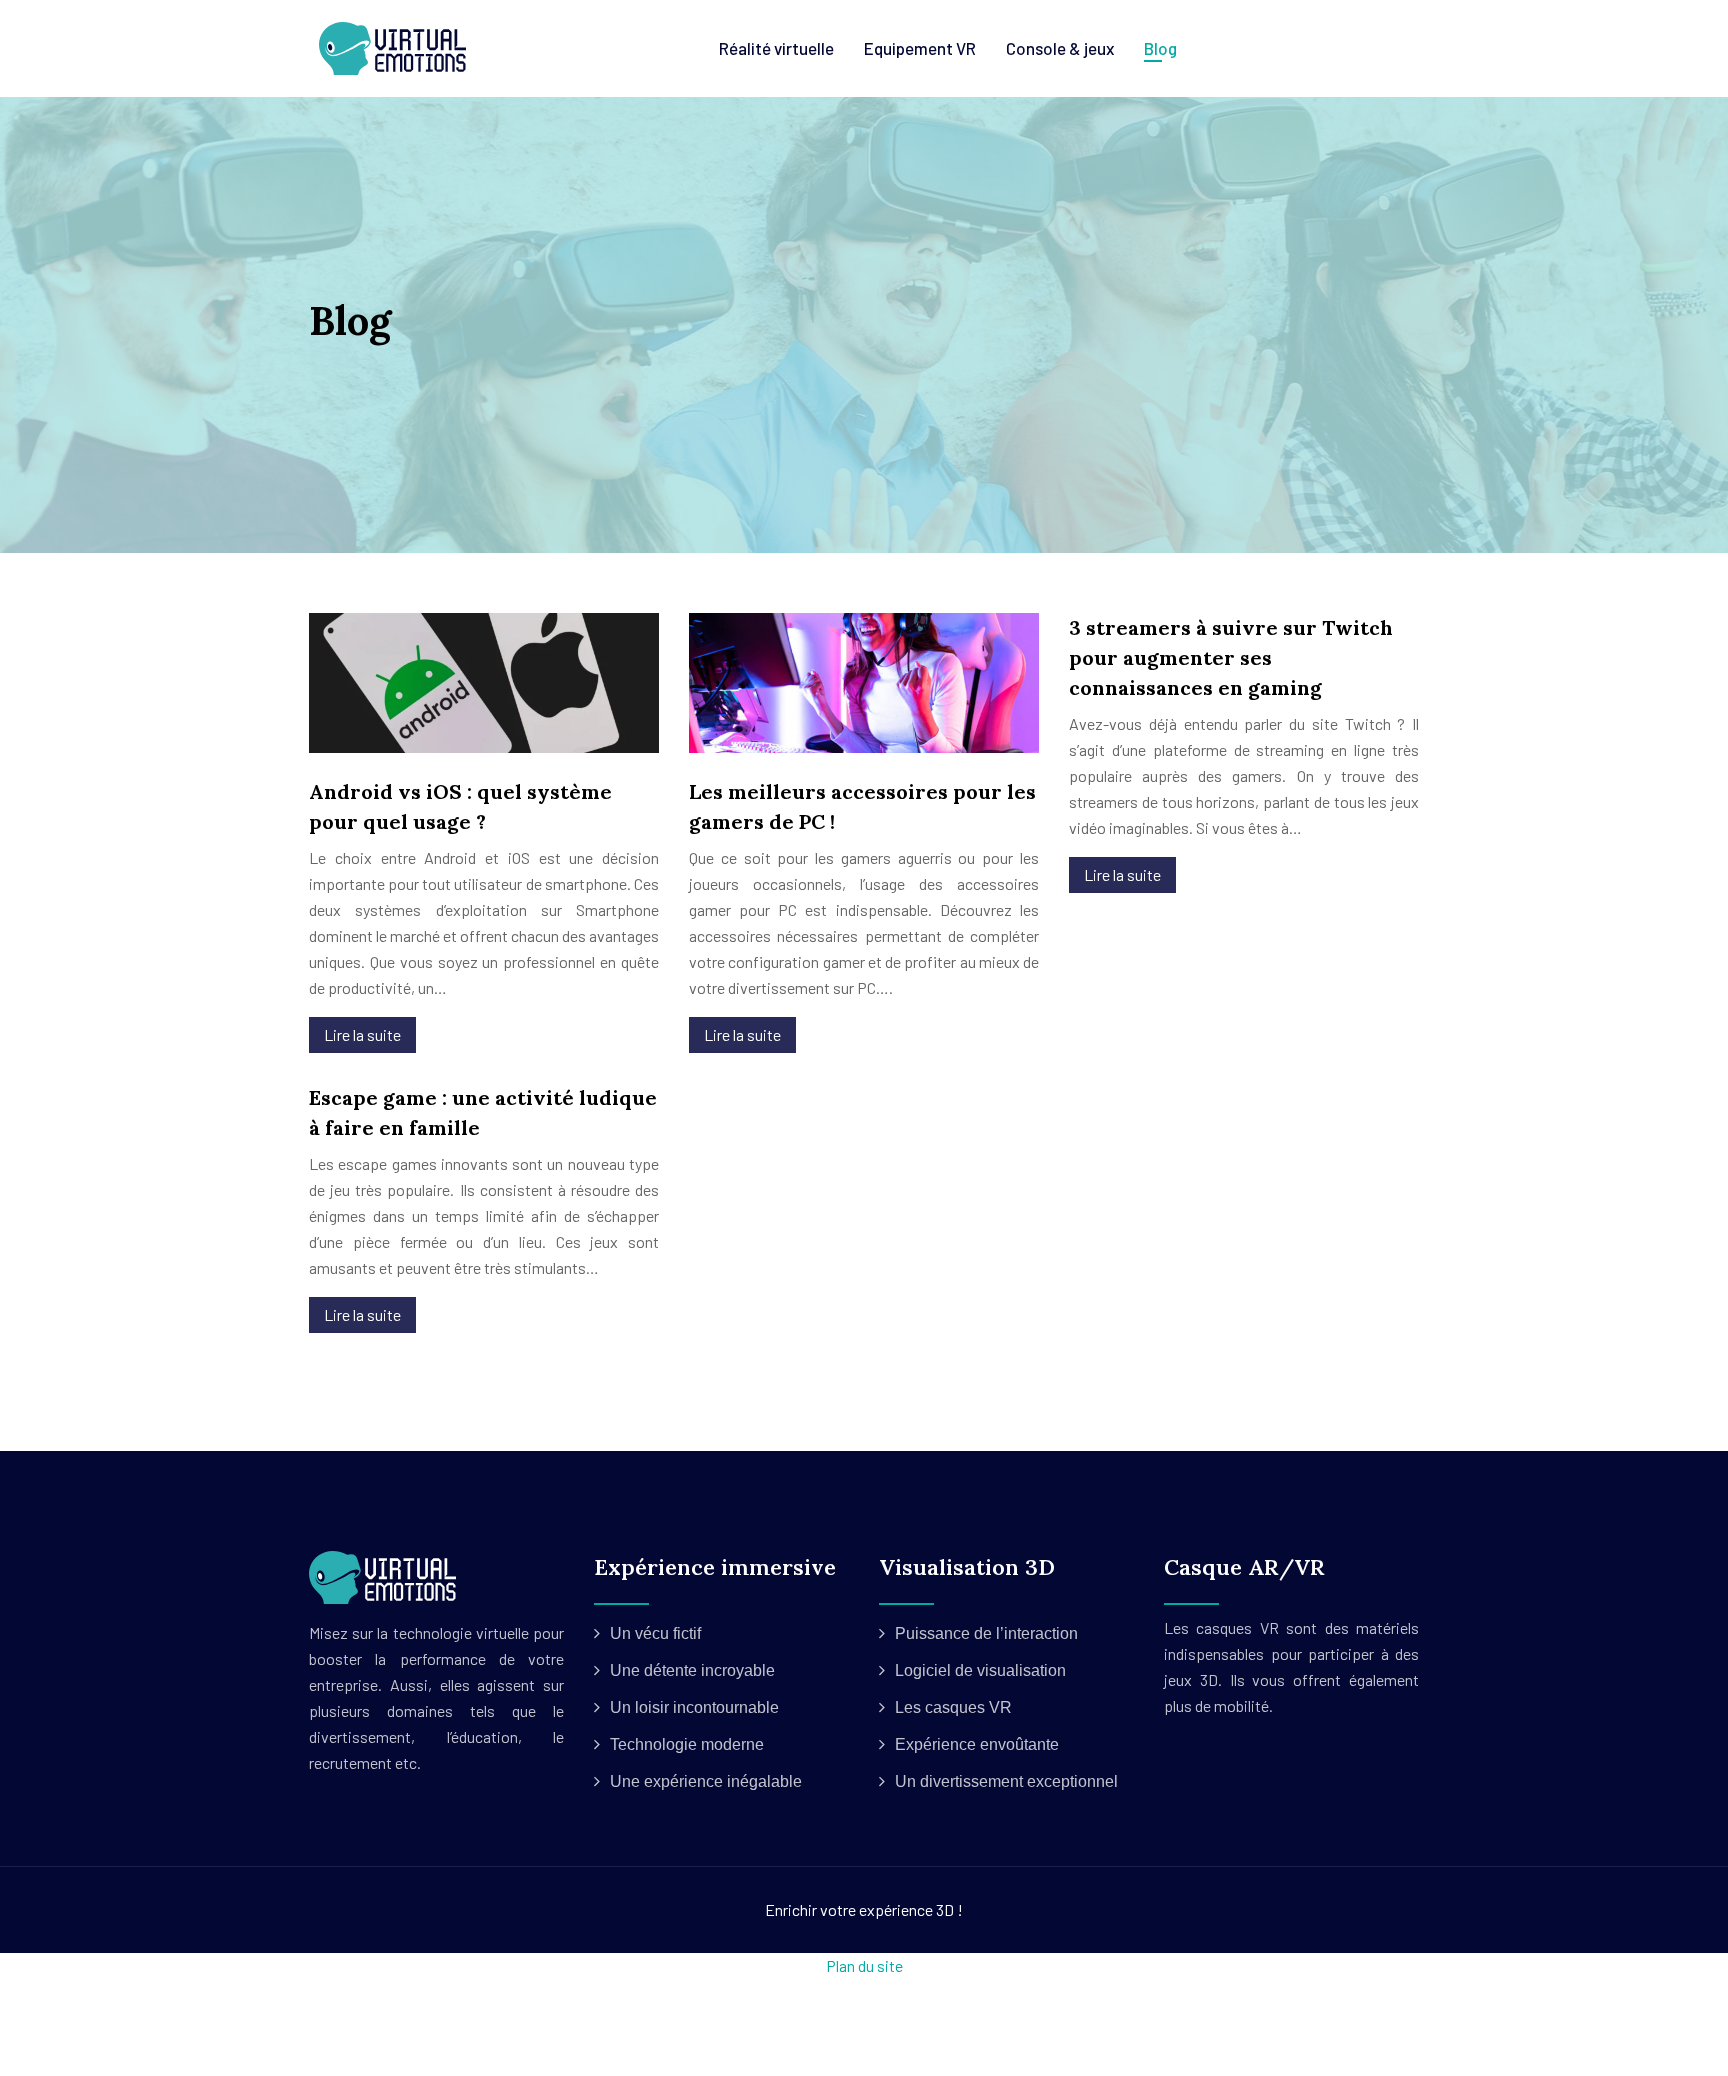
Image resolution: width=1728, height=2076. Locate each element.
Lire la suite (362, 1034)
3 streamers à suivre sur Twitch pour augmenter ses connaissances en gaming (1231, 657)
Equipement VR (920, 48)
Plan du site (864, 1965)
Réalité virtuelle (776, 48)
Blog (1160, 48)
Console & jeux (1060, 48)
